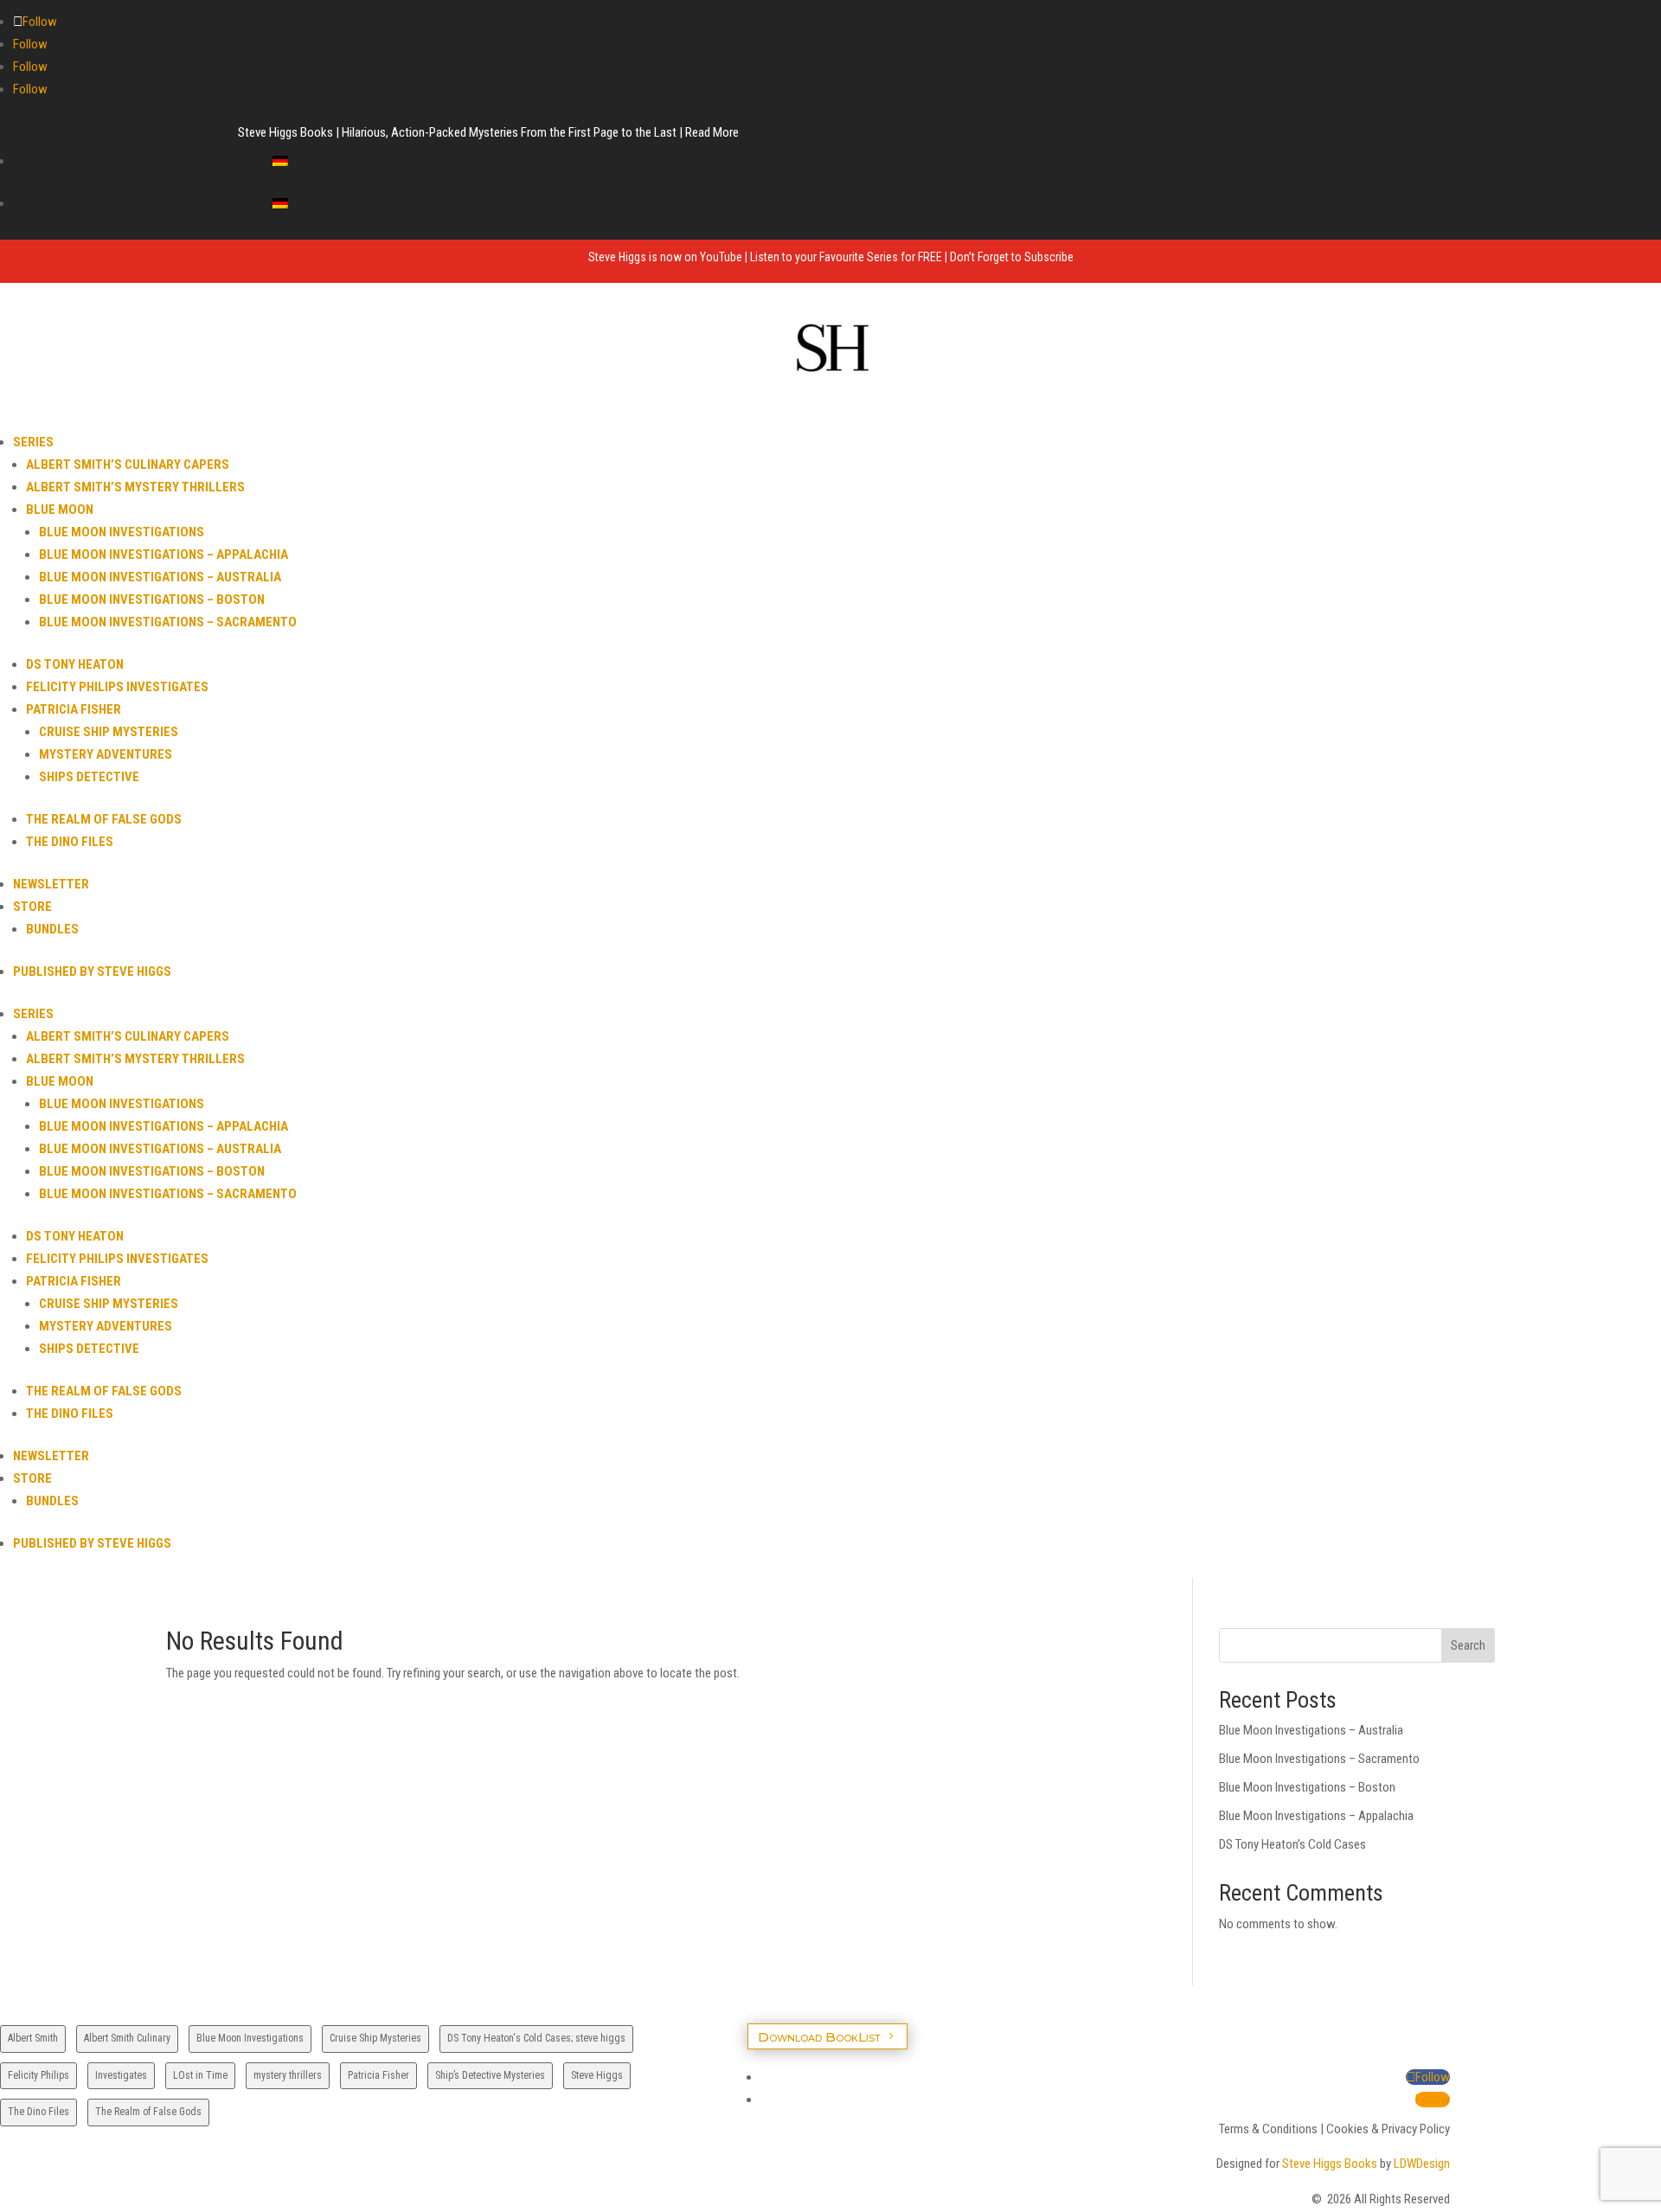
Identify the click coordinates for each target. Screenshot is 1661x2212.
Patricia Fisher (74, 709)
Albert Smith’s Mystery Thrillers (135, 487)
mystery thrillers (288, 2075)
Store (32, 907)
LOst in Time (200, 2075)
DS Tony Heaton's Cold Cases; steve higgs (536, 2038)
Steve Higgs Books (1330, 2164)
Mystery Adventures (106, 754)
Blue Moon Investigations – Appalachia (164, 555)
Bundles (52, 929)
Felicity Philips (38, 2075)
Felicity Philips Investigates (117, 687)
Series (33, 442)
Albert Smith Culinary (127, 2038)
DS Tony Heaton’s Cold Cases (1292, 1844)
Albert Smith (33, 2038)
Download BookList (819, 2036)
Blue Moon (60, 510)
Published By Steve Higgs (92, 971)
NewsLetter (51, 884)
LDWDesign (1422, 2164)
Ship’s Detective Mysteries (490, 2075)
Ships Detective (89, 777)
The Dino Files (70, 842)
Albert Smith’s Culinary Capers (128, 465)
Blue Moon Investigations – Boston (152, 599)
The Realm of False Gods (104, 819)
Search (1468, 1645)
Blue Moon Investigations (122, 532)
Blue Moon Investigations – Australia (160, 577)
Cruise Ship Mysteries (109, 732)
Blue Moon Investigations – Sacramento (168, 622)
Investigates (121, 2075)
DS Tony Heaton (75, 664)
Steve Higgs (597, 2075)
